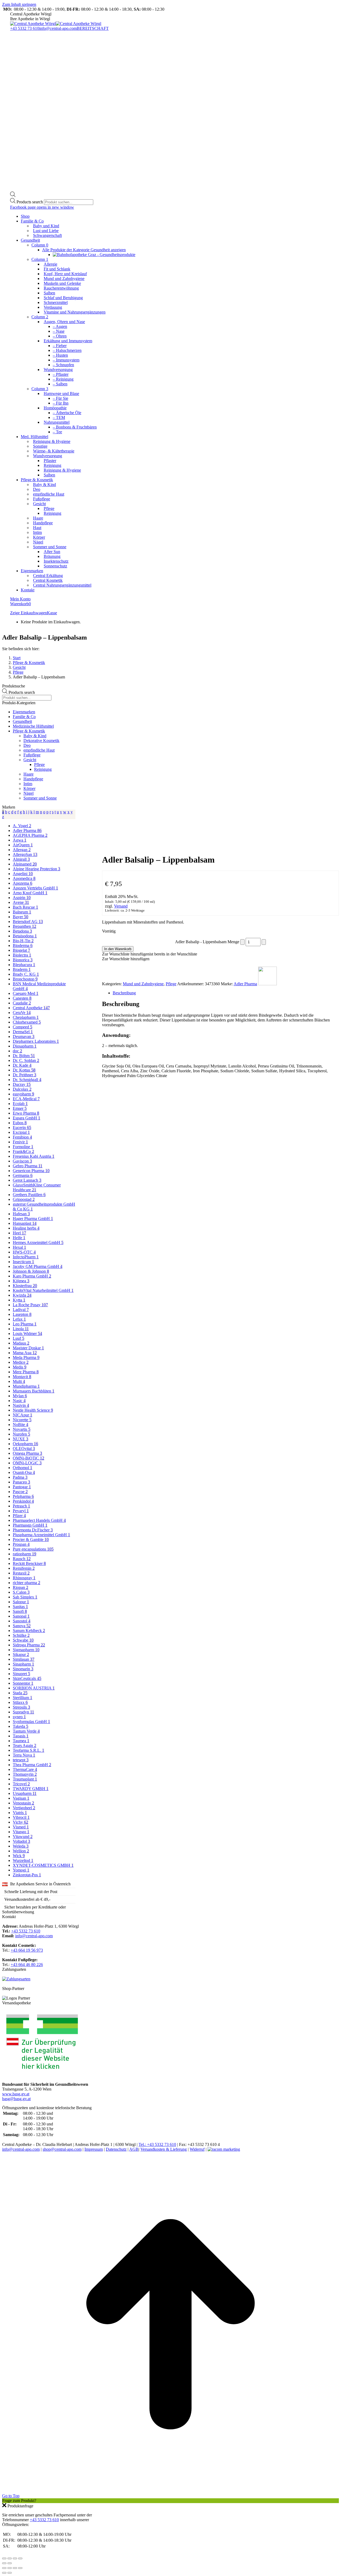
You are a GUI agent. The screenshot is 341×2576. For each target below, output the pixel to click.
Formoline (23, 1147)
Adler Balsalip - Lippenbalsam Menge (207, 942)
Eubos (20, 1123)
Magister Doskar (28, 1348)
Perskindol (23, 1501)
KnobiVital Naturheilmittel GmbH (43, 1290)
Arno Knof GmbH (30, 893)
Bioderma (23, 945)
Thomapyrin (25, 1774)
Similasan (24, 1659)
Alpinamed (25, 864)
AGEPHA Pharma (30, 835)
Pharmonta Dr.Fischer (33, 1530)
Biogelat (21, 950)
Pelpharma (23, 1496)
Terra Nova (24, 1755)
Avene (21, 902)
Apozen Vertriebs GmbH (35, 888)
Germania (23, 1175)
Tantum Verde (26, 1731)
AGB (134, 2149)
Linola (21, 1329)
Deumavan (24, 1036)
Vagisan (21, 1798)
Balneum (22, 912)
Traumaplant (25, 1779)
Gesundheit (22, 721)
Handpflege (33, 779)
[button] (150, 954)
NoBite (21, 1425)
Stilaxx (20, 1702)
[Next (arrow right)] (10, 2573)
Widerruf (197, 2149)
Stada (20, 1693)
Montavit (22, 1377)
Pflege (171, 984)
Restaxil (21, 1573)
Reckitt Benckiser (29, 1563)
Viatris (20, 1813)
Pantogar (22, 1487)
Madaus (21, 1343)
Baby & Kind (35, 736)
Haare (29, 774)
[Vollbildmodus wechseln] (10, 2558)
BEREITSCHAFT (93, 28)
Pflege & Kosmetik (29, 731)
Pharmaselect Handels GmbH (39, 1520)
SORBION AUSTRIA (34, 1688)
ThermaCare (25, 1769)
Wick (19, 1856)
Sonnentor (23, 1683)
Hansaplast (25, 1223)
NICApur (23, 1415)
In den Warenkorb (118, 949)
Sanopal (21, 1616)
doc (17, 1051)
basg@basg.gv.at (16, 2099)
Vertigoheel (24, 1808)
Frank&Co (23, 1151)
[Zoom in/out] (20, 2568)
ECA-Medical (26, 1099)
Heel (19, 1233)
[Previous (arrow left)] (4, 2573)
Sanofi (20, 1611)
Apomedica (24, 878)
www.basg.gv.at (16, 2094)
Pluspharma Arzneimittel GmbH (41, 1535)
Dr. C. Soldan (26, 1060)
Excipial (21, 1132)
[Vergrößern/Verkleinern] (4, 2558)
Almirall (21, 859)
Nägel (29, 793)
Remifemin (24, 1568)
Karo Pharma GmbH (32, 1276)
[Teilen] (15, 2558)
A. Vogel (22, 826)
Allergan (22, 850)
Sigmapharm (26, 1650)
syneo (19, 1717)
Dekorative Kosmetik (41, 741)
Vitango (21, 1832)
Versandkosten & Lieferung (164, 2149)
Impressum (94, 2149)
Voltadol (21, 1841)
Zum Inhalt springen (19, 4)
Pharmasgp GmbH (30, 1525)
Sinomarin (23, 1669)
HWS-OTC (24, 1252)
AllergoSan (25, 854)
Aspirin (22, 898)
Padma (20, 1477)
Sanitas (20, 1607)
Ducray (22, 1084)
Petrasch (21, 1506)
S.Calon (21, 1592)
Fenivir (20, 1142)
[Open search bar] (13, 195)
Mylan (20, 1396)
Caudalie (22, 1003)
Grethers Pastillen (29, 1195)
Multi (19, 1381)
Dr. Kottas (24, 1070)
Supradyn (23, 1712)
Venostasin (23, 1803)
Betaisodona (25, 936)
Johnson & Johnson (31, 1271)
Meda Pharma (26, 1357)
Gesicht (30, 760)
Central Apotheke (31, 1008)
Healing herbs (26, 1228)
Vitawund (23, 1837)
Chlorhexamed (27, 1022)
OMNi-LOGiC (27, 1463)
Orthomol (23, 1468)
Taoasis (21, 1736)
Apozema (23, 883)
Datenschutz (116, 2149)
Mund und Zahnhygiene (143, 984)
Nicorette (22, 1420)
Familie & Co (24, 717)
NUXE (21, 1439)
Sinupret (21, 1674)
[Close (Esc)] (4, 2568)
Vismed (21, 1827)
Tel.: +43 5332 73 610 (157, 2144)
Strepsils (21, 1707)
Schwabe (23, 1640)
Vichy (21, 1822)
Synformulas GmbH (31, 1722)
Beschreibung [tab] (124, 993)
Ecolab (20, 1104)
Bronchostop (25, 979)
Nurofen (21, 1434)
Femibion (22, 1137)
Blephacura (24, 965)
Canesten (22, 998)
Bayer (21, 917)
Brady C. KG (26, 974)
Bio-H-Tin (23, 941)
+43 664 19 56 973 (27, 1950)
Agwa (20, 840)
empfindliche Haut (39, 750)
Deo (27, 745)
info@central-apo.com (58, 28)
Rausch (22, 1559)
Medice (21, 1362)
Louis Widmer (27, 1334)
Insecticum (23, 1262)
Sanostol (22, 1621)
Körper (29, 788)
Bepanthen (25, 926)
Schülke (21, 1635)
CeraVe (22, 1013)
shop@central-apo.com (62, 2149)
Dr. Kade (22, 1065)
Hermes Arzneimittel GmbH (38, 1242)
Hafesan (21, 1214)
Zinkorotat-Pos (27, 1875)
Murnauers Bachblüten (34, 1391)
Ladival (21, 1310)
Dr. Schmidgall (27, 1080)
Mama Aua (25, 1353)
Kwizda (22, 1295)
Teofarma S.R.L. (29, 1750)
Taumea (21, 1741)
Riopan (21, 1587)
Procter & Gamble (31, 1540)
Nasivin (21, 1405)
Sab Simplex (25, 1597)
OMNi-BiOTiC (29, 1458)
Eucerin (22, 1128)
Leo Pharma (25, 1324)
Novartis (22, 1429)
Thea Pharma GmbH (32, 1765)
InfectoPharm (26, 1257)
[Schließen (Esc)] (20, 2558)
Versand (121, 906)
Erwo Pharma (26, 1113)
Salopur (21, 1602)
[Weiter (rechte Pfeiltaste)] (10, 2563)
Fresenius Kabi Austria (34, 1156)
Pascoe (20, 1492)
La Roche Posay (30, 1305)
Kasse (52, 613)
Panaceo (21, 1482)
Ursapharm (25, 1793)
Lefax (19, 1319)
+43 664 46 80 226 (27, 1965)
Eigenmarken (24, 712)
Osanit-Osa (24, 1472)
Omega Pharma (27, 1453)
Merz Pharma (26, 1372)
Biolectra (22, 955)
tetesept (21, 1760)
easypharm (23, 1094)
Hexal (19, 1247)
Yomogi (21, 1870)
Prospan (21, 1544)
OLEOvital (24, 1448)
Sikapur (21, 1654)
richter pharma (27, 1583)
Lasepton (22, 1314)
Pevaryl (21, 1511)
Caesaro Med (26, 993)
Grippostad (24, 1199)
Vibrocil (21, 1817)
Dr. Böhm (24, 1056)
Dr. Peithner (25, 1075)
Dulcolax (22, 1089)
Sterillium (23, 1698)
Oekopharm (25, 1444)
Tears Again (25, 1746)
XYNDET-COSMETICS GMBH (43, 1865)
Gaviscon (22, 1161)
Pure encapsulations (33, 1549)
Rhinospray (24, 1578)
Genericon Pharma (31, 1171)
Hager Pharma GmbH (33, 1219)
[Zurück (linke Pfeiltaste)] (4, 2563)
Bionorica (23, 960)
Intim (28, 784)
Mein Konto (20, 599)
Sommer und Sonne (40, 798)
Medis (20, 1367)
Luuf (19, 1338)
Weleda (21, 1846)
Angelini (23, 874)
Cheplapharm (26, 1017)
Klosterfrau (25, 1286)
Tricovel (21, 1784)
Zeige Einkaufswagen (29, 613)
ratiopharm (25, 1554)
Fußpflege (32, 755)
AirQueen (23, 845)
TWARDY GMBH (31, 1789)
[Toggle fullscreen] (15, 2568)
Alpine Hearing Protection (36, 869)
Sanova (22, 1626)
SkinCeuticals (27, 1678)
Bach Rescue (25, 907)
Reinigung (43, 769)
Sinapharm (23, 1664)
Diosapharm (25, 1046)
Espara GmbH (27, 1118)
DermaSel (23, 1032)
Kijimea (21, 1281)
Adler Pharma (245, 984)
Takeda (21, 1726)
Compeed (23, 1027)
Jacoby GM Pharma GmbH (38, 1266)
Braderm (22, 969)
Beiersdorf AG (28, 922)
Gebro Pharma (28, 1166)
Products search (30, 202)
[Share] (10, 2568)
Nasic (19, 1401)
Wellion (21, 1851)
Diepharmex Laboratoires (36, 1041)
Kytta (19, 1300)
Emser (20, 1108)
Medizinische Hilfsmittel (33, 726)
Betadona (22, 931)
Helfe (19, 1238)
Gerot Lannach (27, 1180)
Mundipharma (26, 1386)
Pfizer (19, 1516)
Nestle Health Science (33, 1410)
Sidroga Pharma (29, 1645)
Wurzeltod (23, 1860)
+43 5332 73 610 (25, 28)
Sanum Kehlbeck (29, 1631)
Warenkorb (21, 604)
